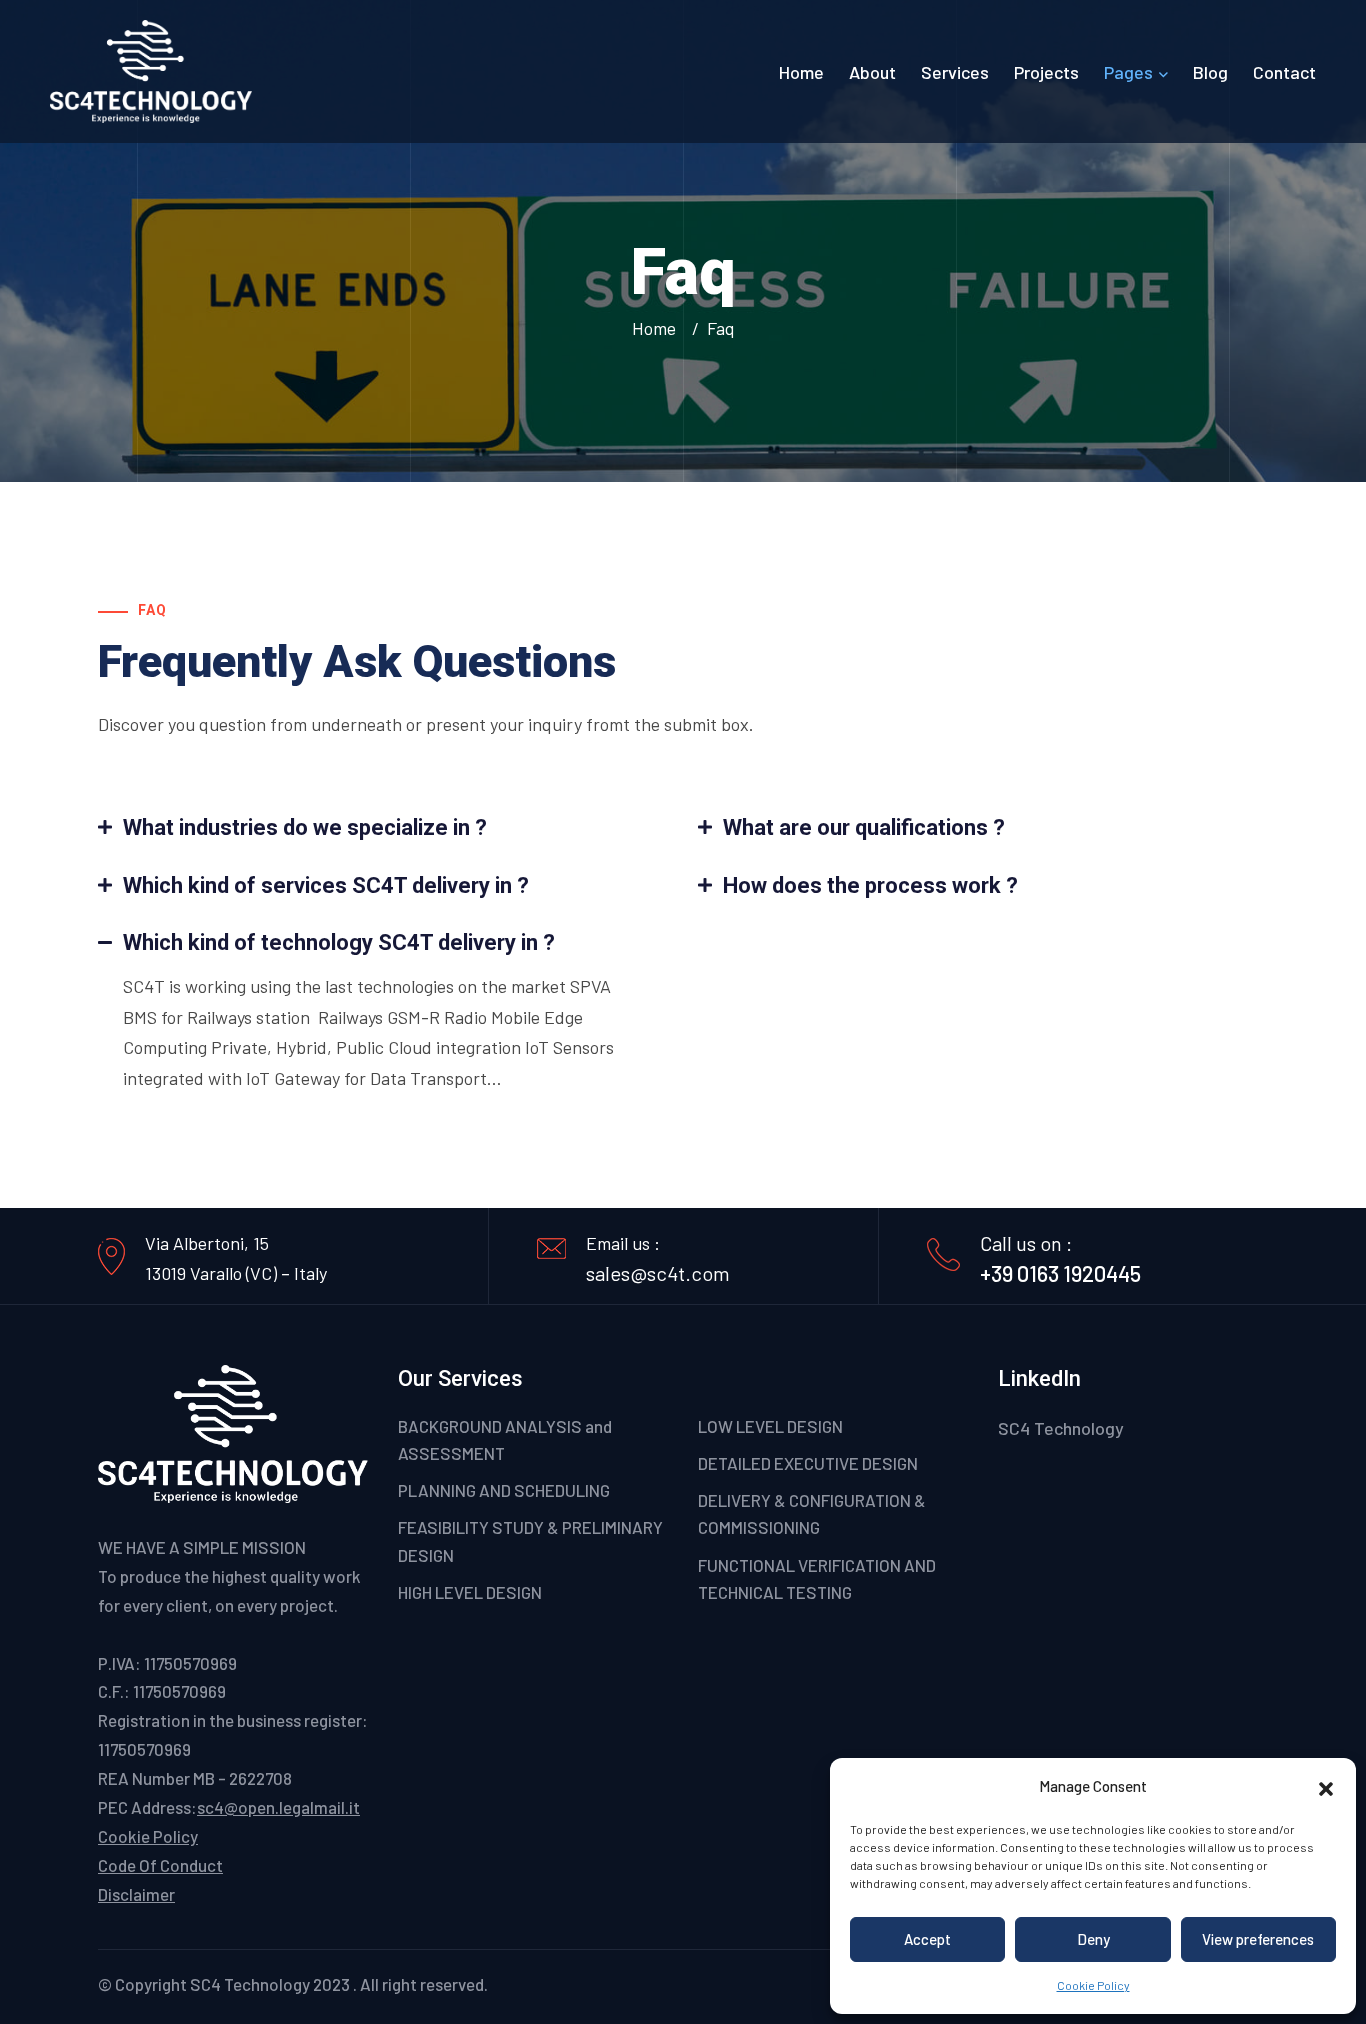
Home (801, 72)
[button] (1326, 1786)
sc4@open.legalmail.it (278, 1807)
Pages (1128, 72)
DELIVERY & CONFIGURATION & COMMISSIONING (812, 1513)
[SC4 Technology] (151, 69)
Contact (1284, 72)
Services (955, 72)
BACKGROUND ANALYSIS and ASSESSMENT (505, 1439)
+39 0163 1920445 (1060, 1273)
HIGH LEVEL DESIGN (470, 1592)
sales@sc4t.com (658, 1273)
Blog (1210, 72)
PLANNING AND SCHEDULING (504, 1490)
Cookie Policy (1093, 1985)
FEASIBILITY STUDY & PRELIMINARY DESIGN (530, 1540)
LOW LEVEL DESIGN (770, 1426)
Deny (1093, 1939)
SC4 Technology (1061, 1428)
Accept (927, 1939)
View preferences (1258, 1939)
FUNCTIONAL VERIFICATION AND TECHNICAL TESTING (817, 1578)
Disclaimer (136, 1894)
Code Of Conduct (160, 1865)
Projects (1046, 72)
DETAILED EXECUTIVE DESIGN (808, 1463)
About (872, 72)
